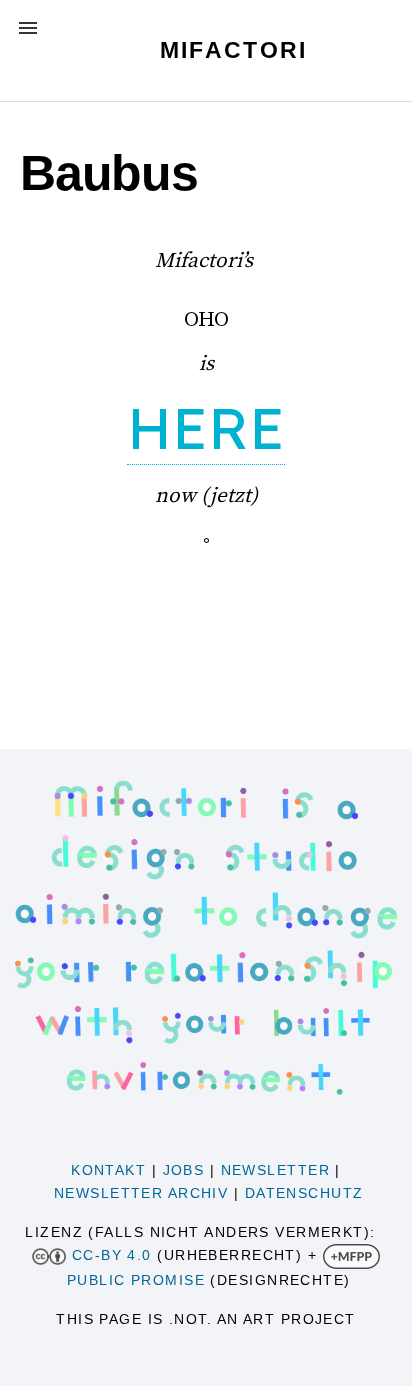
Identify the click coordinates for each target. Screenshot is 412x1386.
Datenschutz (304, 1193)
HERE (206, 427)
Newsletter (275, 1170)
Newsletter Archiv (141, 1193)
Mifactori (234, 50)
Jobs (184, 1170)
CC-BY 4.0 (112, 1255)
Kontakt (108, 1170)
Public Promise (136, 1280)
